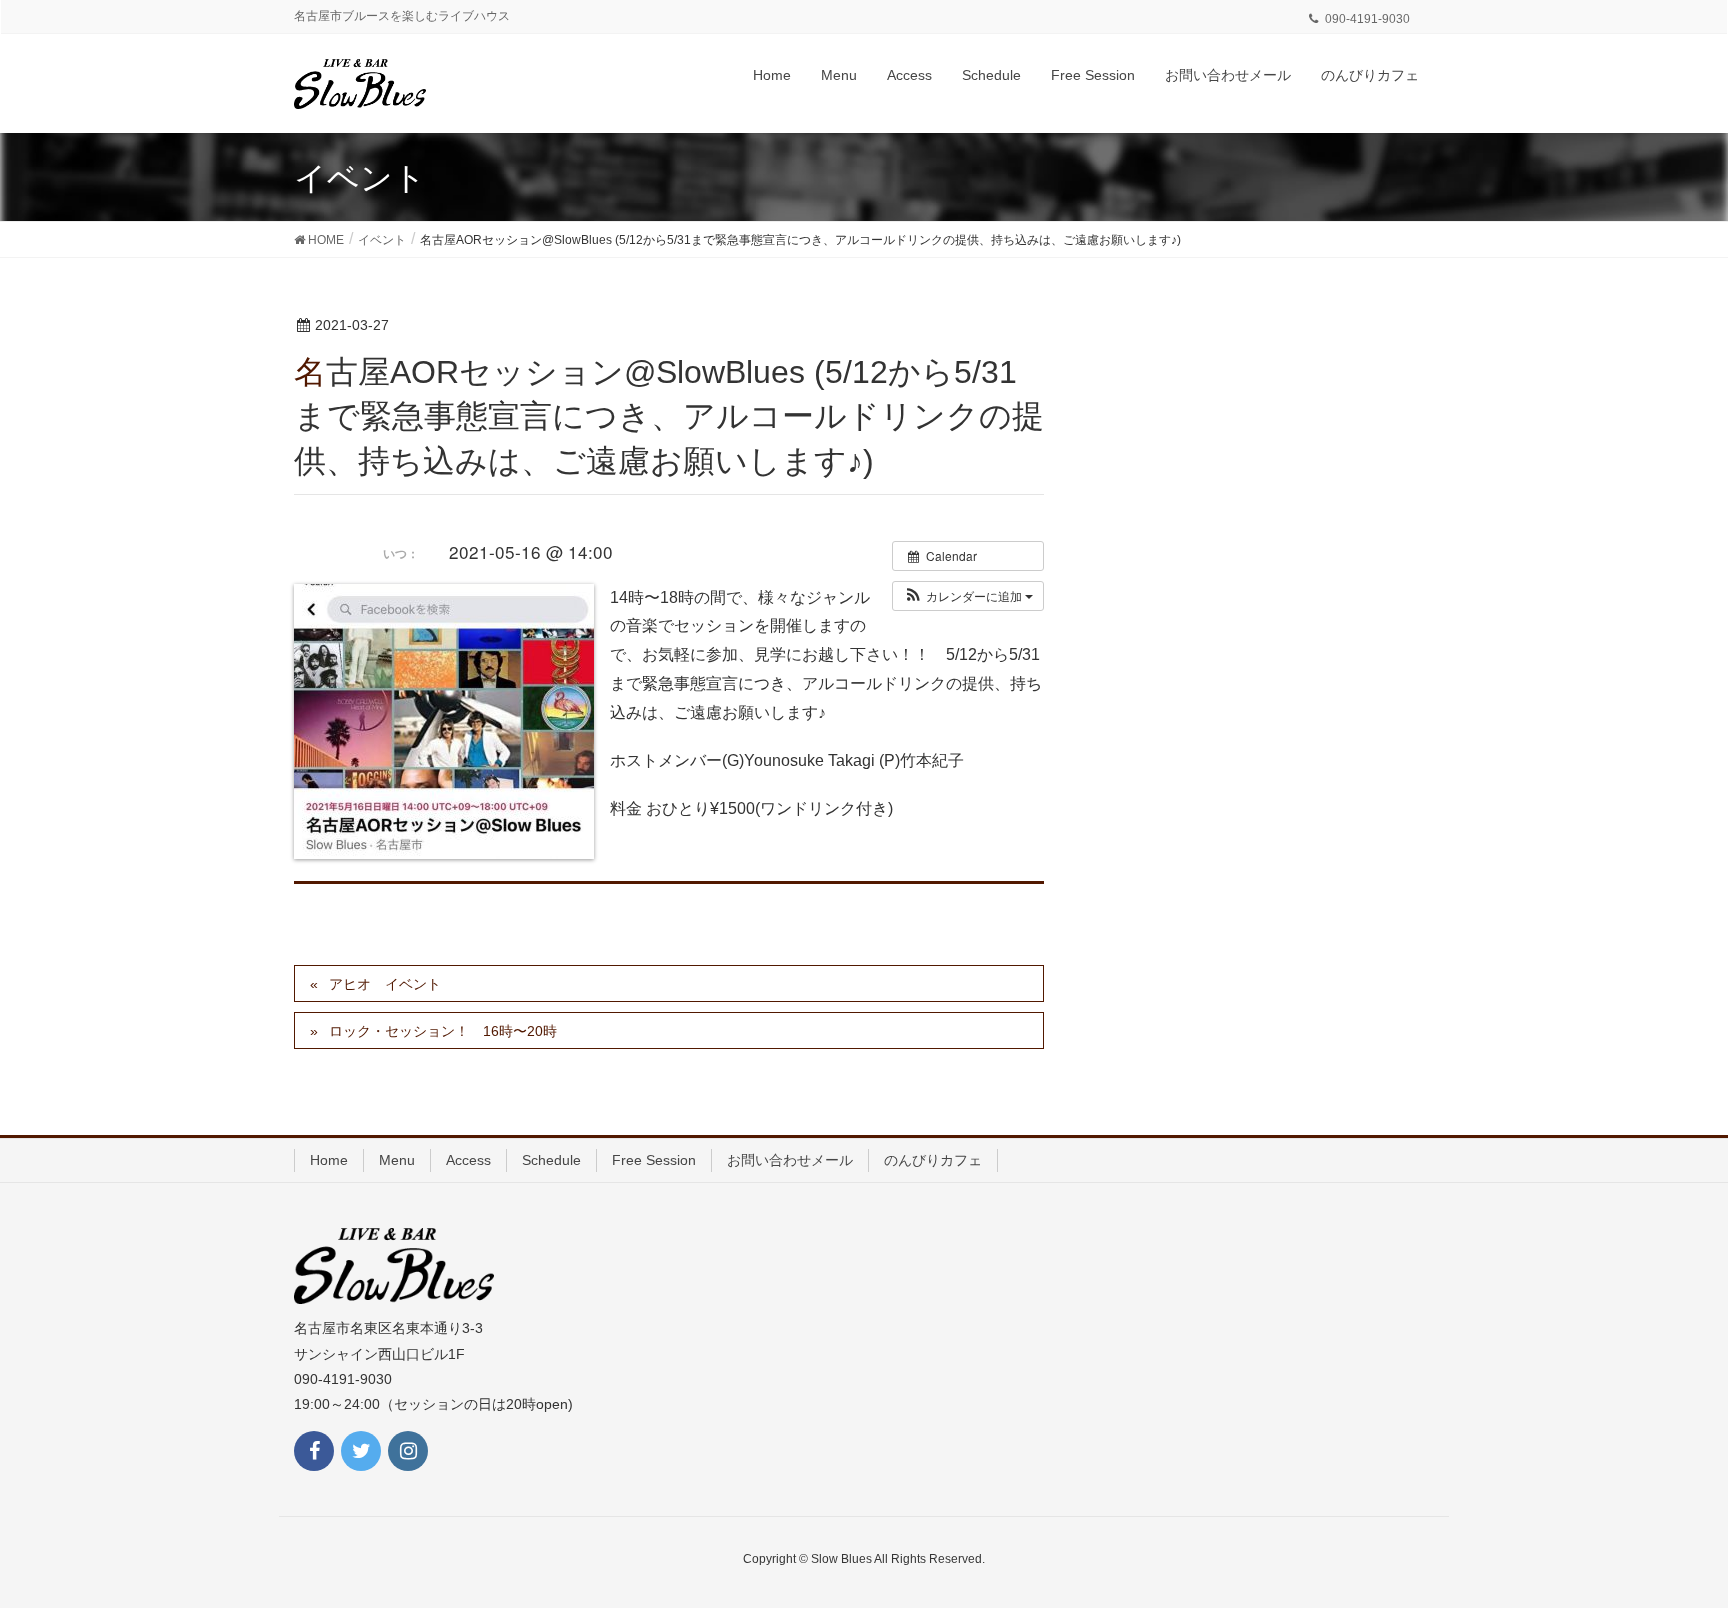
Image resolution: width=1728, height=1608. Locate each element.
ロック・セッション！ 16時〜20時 (443, 1031)
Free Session (654, 1160)
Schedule (551, 1160)
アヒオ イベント (385, 984)
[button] (968, 596)
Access (468, 1160)
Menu (397, 1160)
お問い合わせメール (790, 1160)
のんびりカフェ (933, 1160)
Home (329, 1160)
